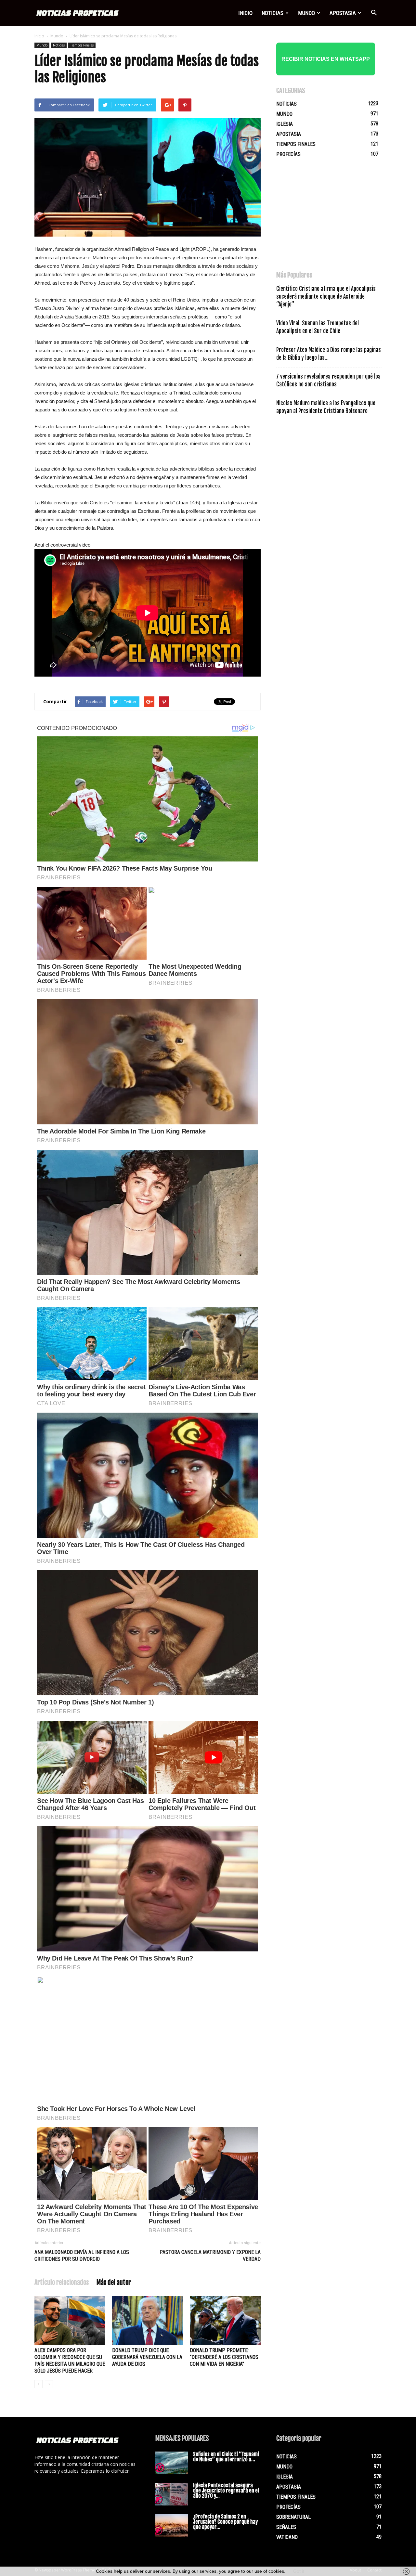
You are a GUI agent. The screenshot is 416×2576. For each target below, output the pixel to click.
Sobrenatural (293, 2517)
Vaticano (287, 2537)
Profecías (288, 154)
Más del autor (114, 2282)
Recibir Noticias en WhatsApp (326, 59)
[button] (374, 13)
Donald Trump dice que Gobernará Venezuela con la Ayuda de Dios (147, 2357)
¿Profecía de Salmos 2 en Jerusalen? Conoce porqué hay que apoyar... (225, 2522)
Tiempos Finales (82, 45)
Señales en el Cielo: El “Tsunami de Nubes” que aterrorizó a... (226, 2457)
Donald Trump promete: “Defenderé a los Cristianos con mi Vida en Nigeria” (224, 2357)
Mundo (306, 13)
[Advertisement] (325, 217)
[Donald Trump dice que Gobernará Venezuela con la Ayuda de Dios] (148, 2321)
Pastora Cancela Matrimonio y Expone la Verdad (210, 2256)
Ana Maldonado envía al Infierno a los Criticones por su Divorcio (82, 2256)
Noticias (273, 13)
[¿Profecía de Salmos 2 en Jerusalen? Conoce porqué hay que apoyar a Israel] (172, 2525)
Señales (286, 2527)
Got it (299, 2571)
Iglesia (285, 124)
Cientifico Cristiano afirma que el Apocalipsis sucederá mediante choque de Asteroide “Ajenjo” (326, 297)
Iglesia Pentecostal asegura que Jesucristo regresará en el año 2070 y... (226, 2491)
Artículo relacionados (62, 2282)
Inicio (245, 13)
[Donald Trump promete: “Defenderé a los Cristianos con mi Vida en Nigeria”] (225, 2321)
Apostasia (343, 13)
